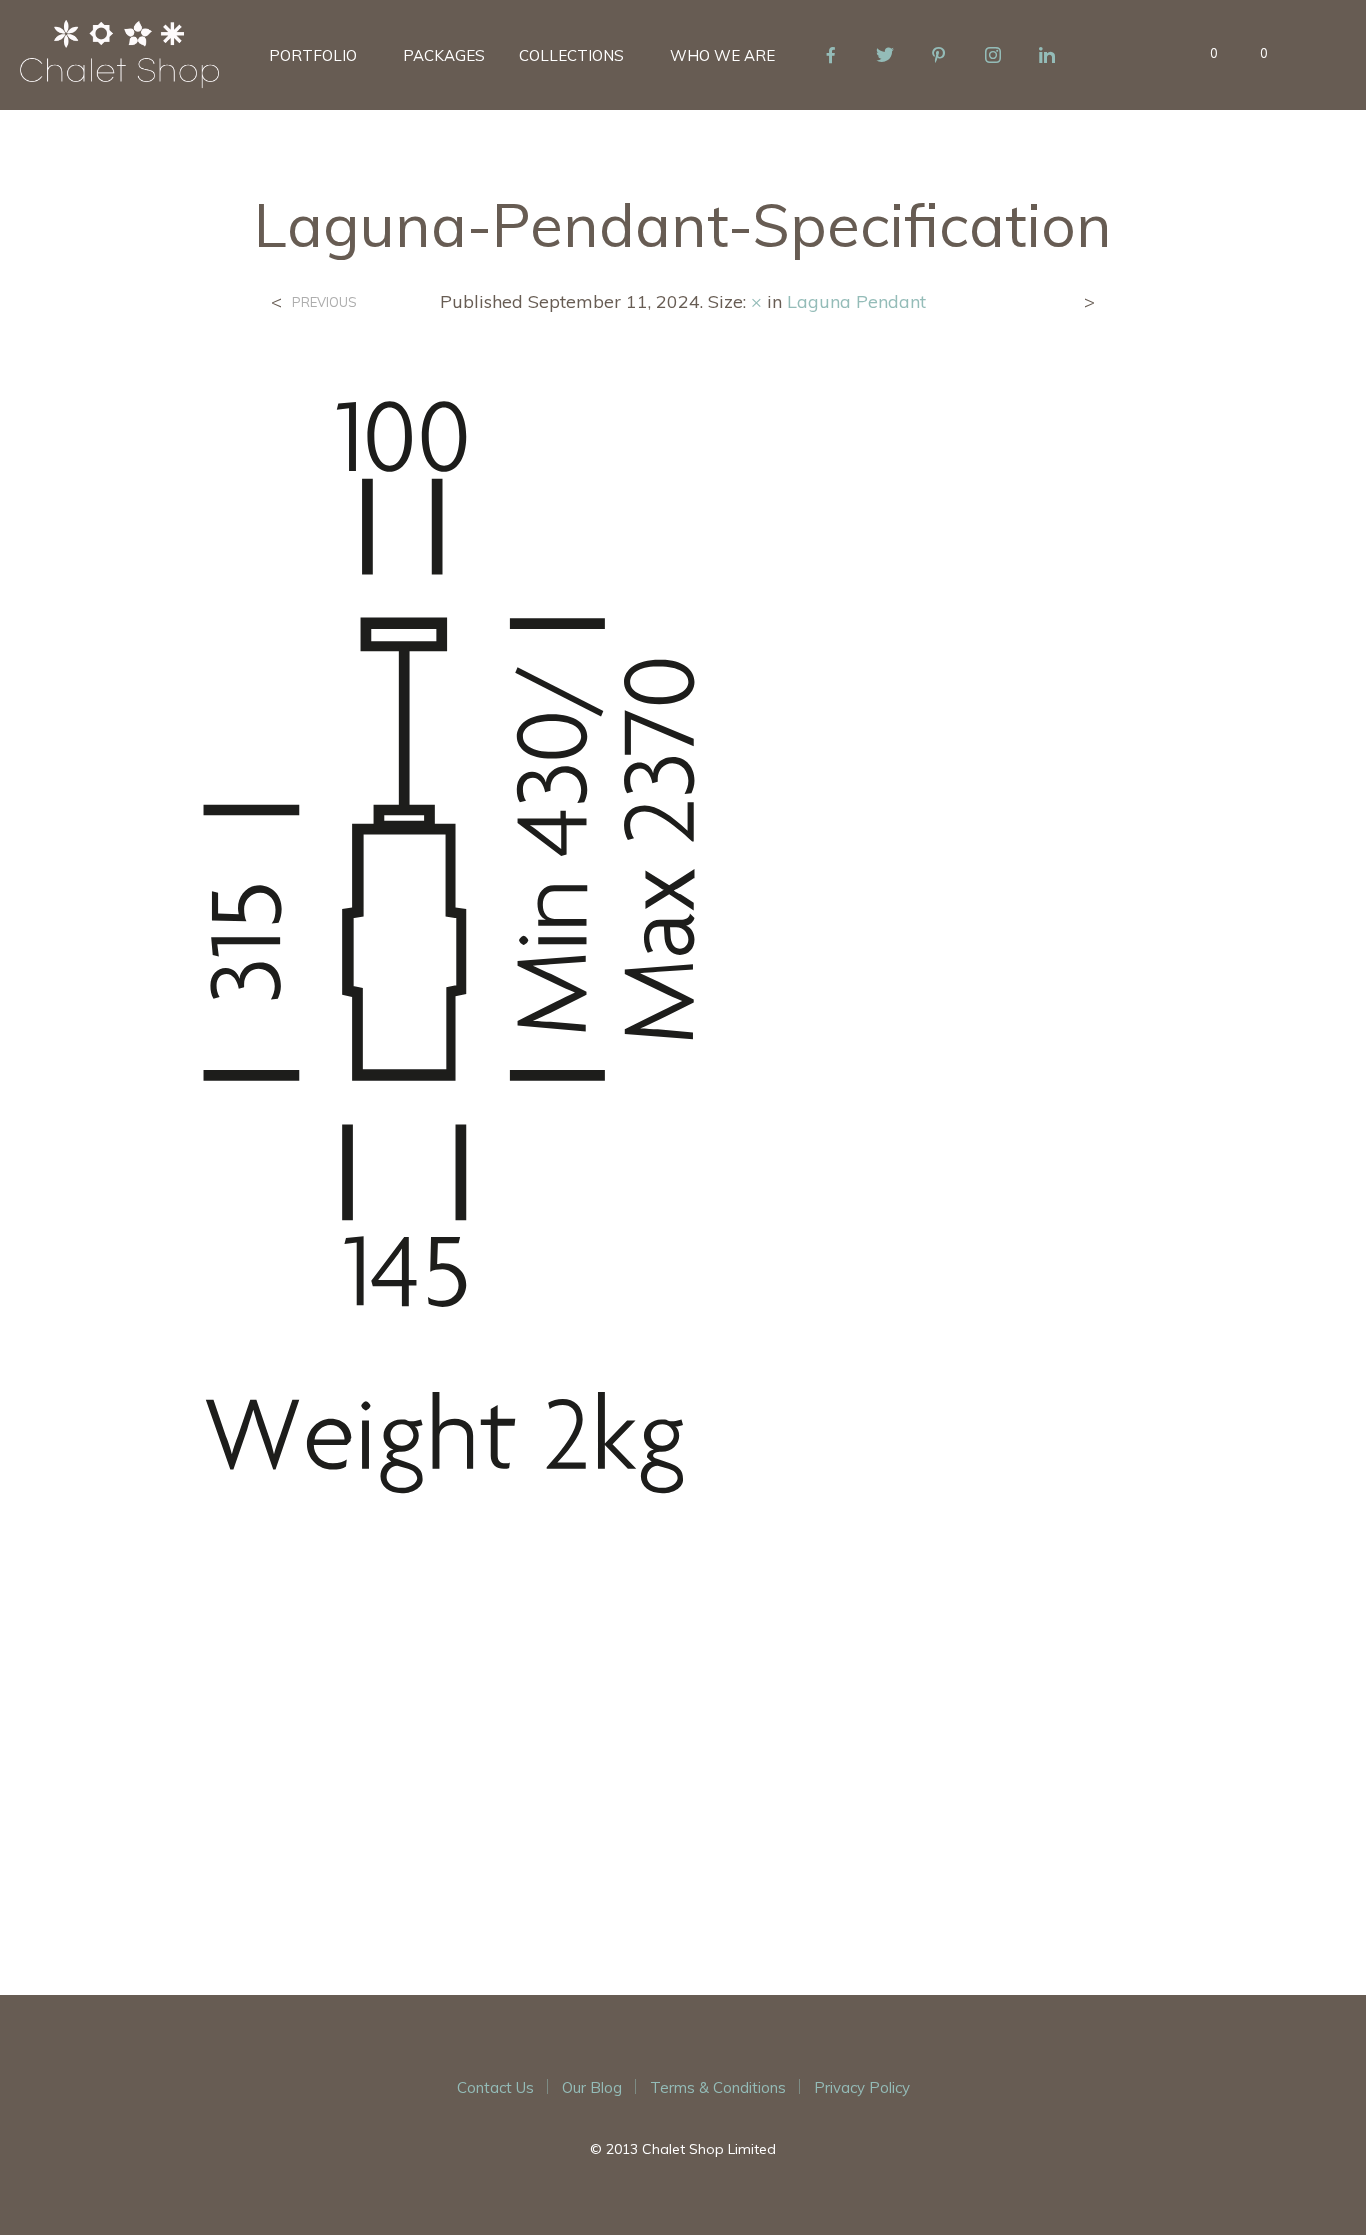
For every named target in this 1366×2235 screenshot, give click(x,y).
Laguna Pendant (856, 301)
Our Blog (592, 2087)
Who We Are (722, 55)
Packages (444, 55)
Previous (324, 302)
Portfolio (313, 55)
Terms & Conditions (718, 2087)
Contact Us (495, 2087)
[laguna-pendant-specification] (683, 1139)
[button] (1202, 54)
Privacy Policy (862, 2087)
